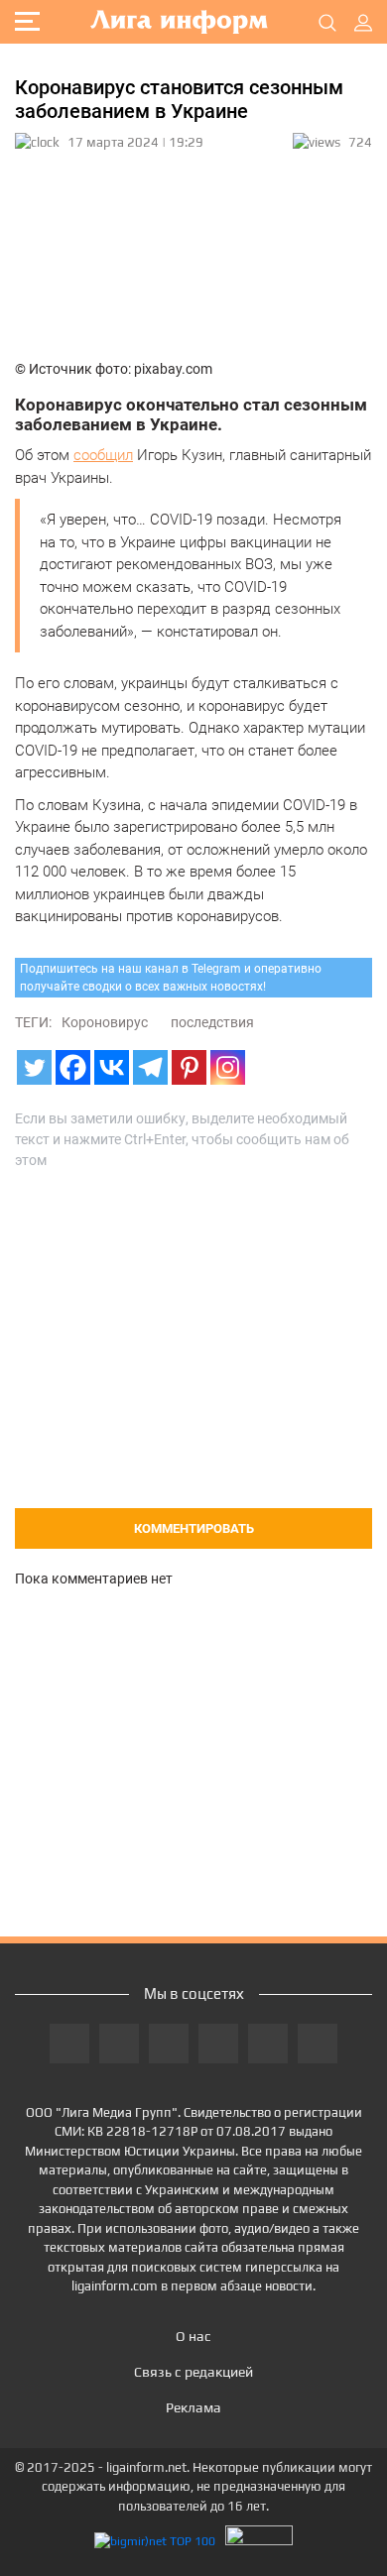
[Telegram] (150, 1067)
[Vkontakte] (112, 1067)
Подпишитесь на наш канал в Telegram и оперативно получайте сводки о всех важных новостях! (171, 978)
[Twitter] (34, 1067)
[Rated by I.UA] (259, 2541)
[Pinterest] (189, 1067)
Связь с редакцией (193, 2372)
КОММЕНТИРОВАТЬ (194, 1528)
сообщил (103, 455)
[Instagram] (228, 1067)
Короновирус (105, 1022)
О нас (193, 2336)
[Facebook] (73, 1067)
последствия (212, 1022)
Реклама (193, 2407)
